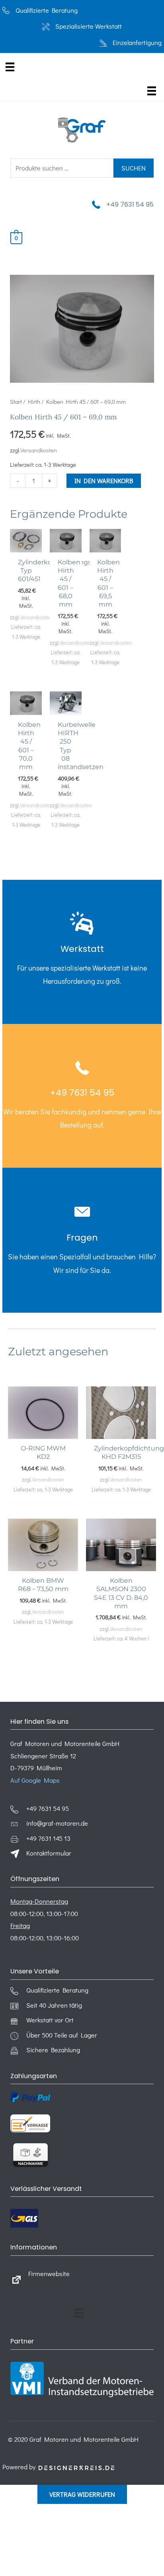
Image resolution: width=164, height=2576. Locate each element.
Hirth (34, 401)
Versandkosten (39, 450)
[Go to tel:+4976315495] (82, 952)
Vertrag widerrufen (82, 2494)
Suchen (134, 168)
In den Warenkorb (104, 481)
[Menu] (10, 67)
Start (16, 401)
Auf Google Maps (35, 1780)
